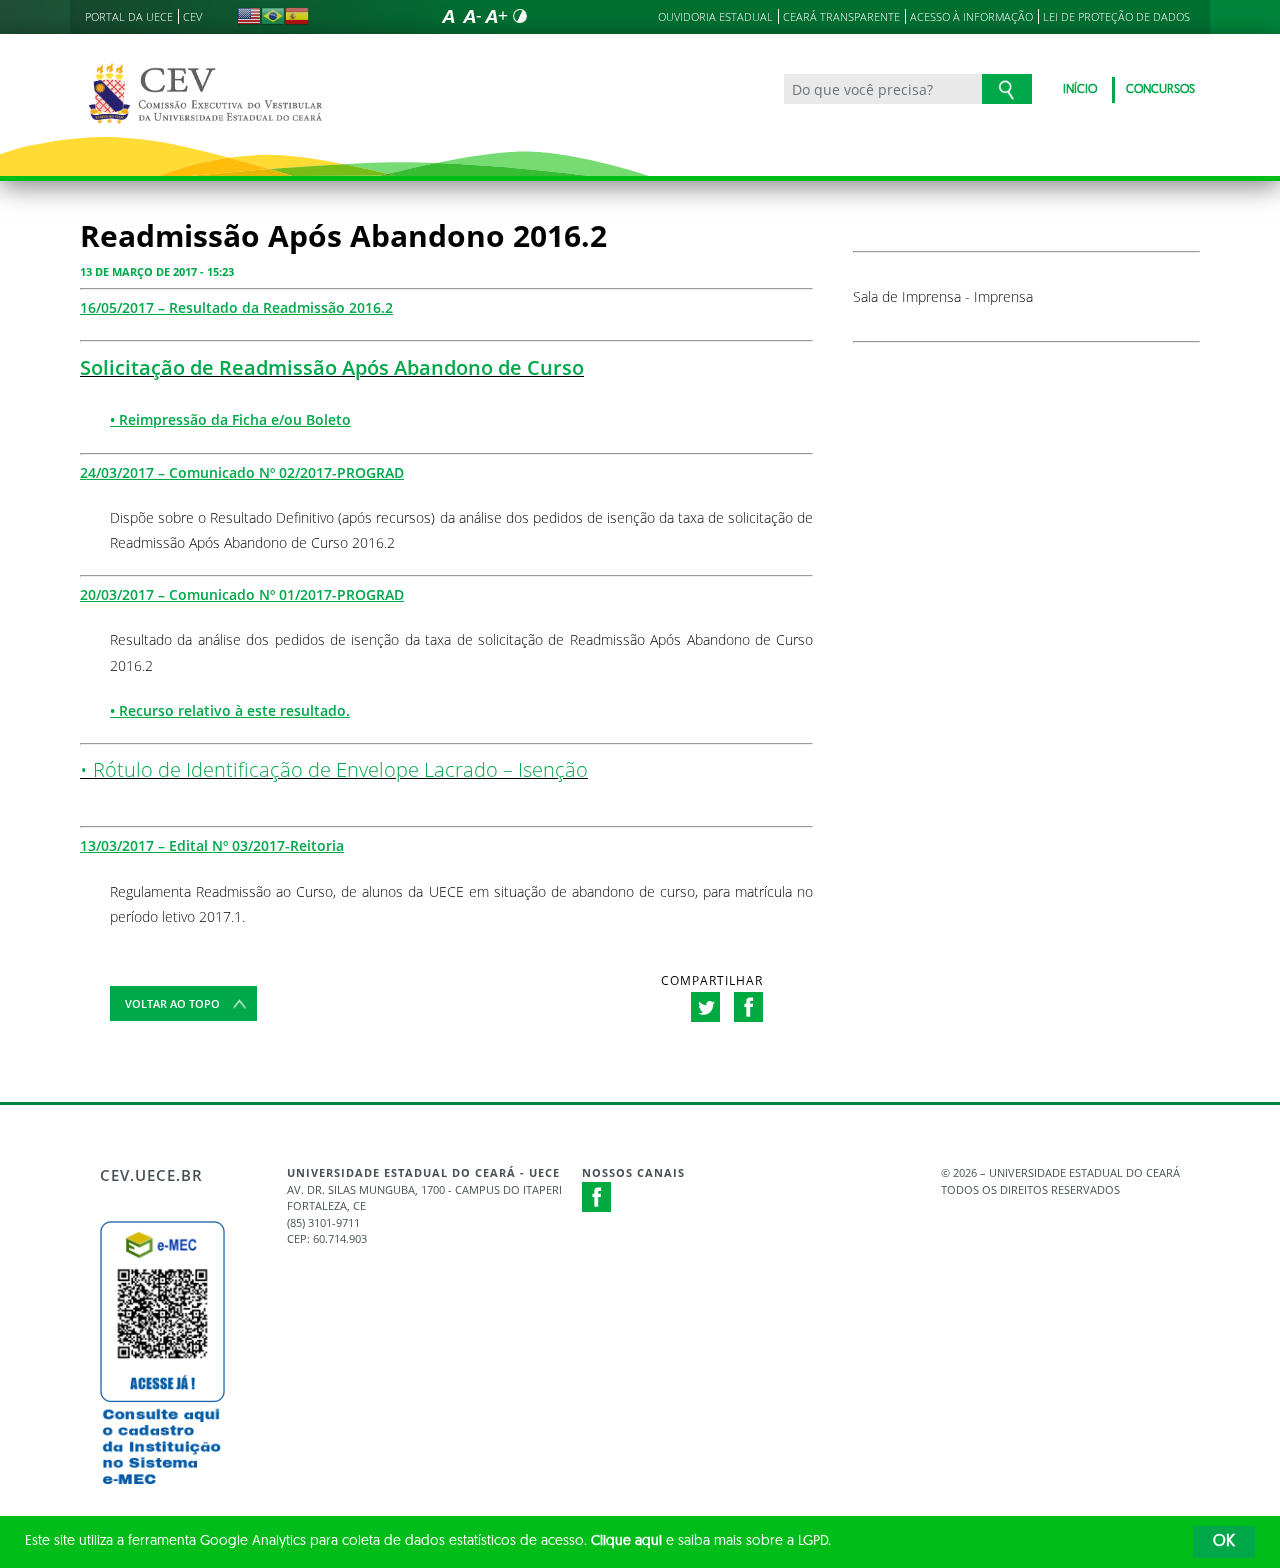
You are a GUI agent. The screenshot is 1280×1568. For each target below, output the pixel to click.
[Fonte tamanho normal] (448, 16)
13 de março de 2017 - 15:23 (157, 271)
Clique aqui (626, 1541)
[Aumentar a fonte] (496, 16)
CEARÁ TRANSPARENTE (841, 16)
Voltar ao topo (172, 1003)
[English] (249, 16)
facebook (748, 1007)
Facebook (597, 1197)
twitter (705, 1007)
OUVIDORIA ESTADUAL (715, 16)
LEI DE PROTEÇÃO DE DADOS (1116, 16)
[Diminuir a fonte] (472, 16)
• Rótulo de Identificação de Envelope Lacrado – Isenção (334, 769)
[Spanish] (297, 16)
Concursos (1160, 90)
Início (1080, 90)
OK (1224, 1542)
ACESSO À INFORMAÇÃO (971, 16)
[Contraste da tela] (520, 16)
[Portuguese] (273, 16)
